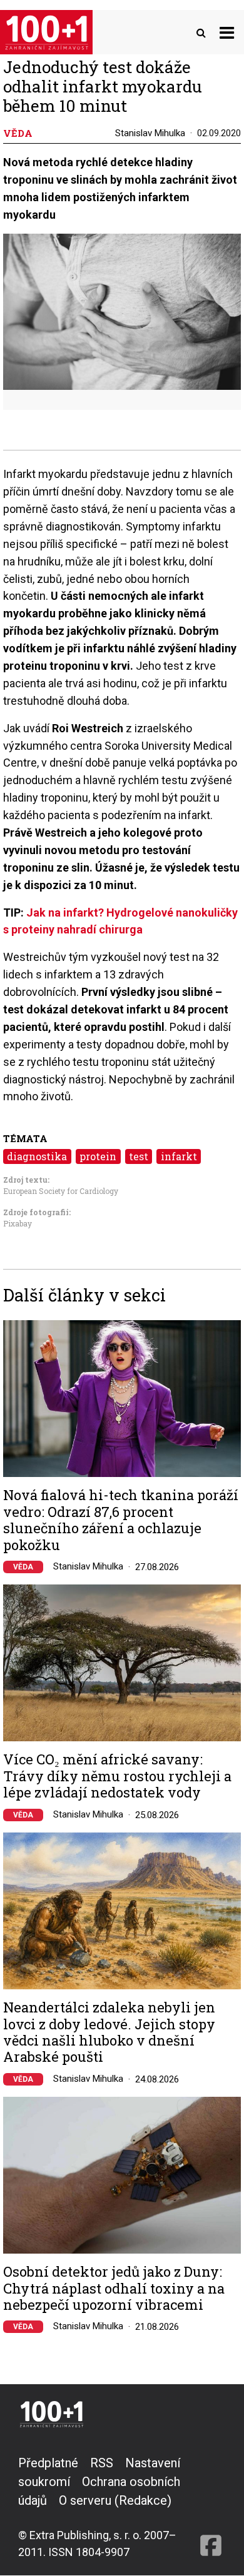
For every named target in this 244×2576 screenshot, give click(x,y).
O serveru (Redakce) (115, 2500)
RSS (102, 2463)
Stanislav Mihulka (150, 133)
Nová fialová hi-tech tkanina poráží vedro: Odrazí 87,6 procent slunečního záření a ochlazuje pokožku (121, 1520)
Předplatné (48, 2463)
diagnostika (37, 1156)
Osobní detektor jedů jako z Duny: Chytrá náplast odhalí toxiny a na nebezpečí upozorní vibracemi (114, 2288)
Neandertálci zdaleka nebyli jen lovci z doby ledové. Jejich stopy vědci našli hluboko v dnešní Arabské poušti (109, 2032)
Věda (23, 1567)
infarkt (179, 1156)
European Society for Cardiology (61, 1191)
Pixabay (18, 1223)
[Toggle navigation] (227, 32)
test (139, 1156)
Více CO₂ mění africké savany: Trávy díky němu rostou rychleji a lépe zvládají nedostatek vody (117, 1776)
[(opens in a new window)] (211, 2507)
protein (98, 1156)
